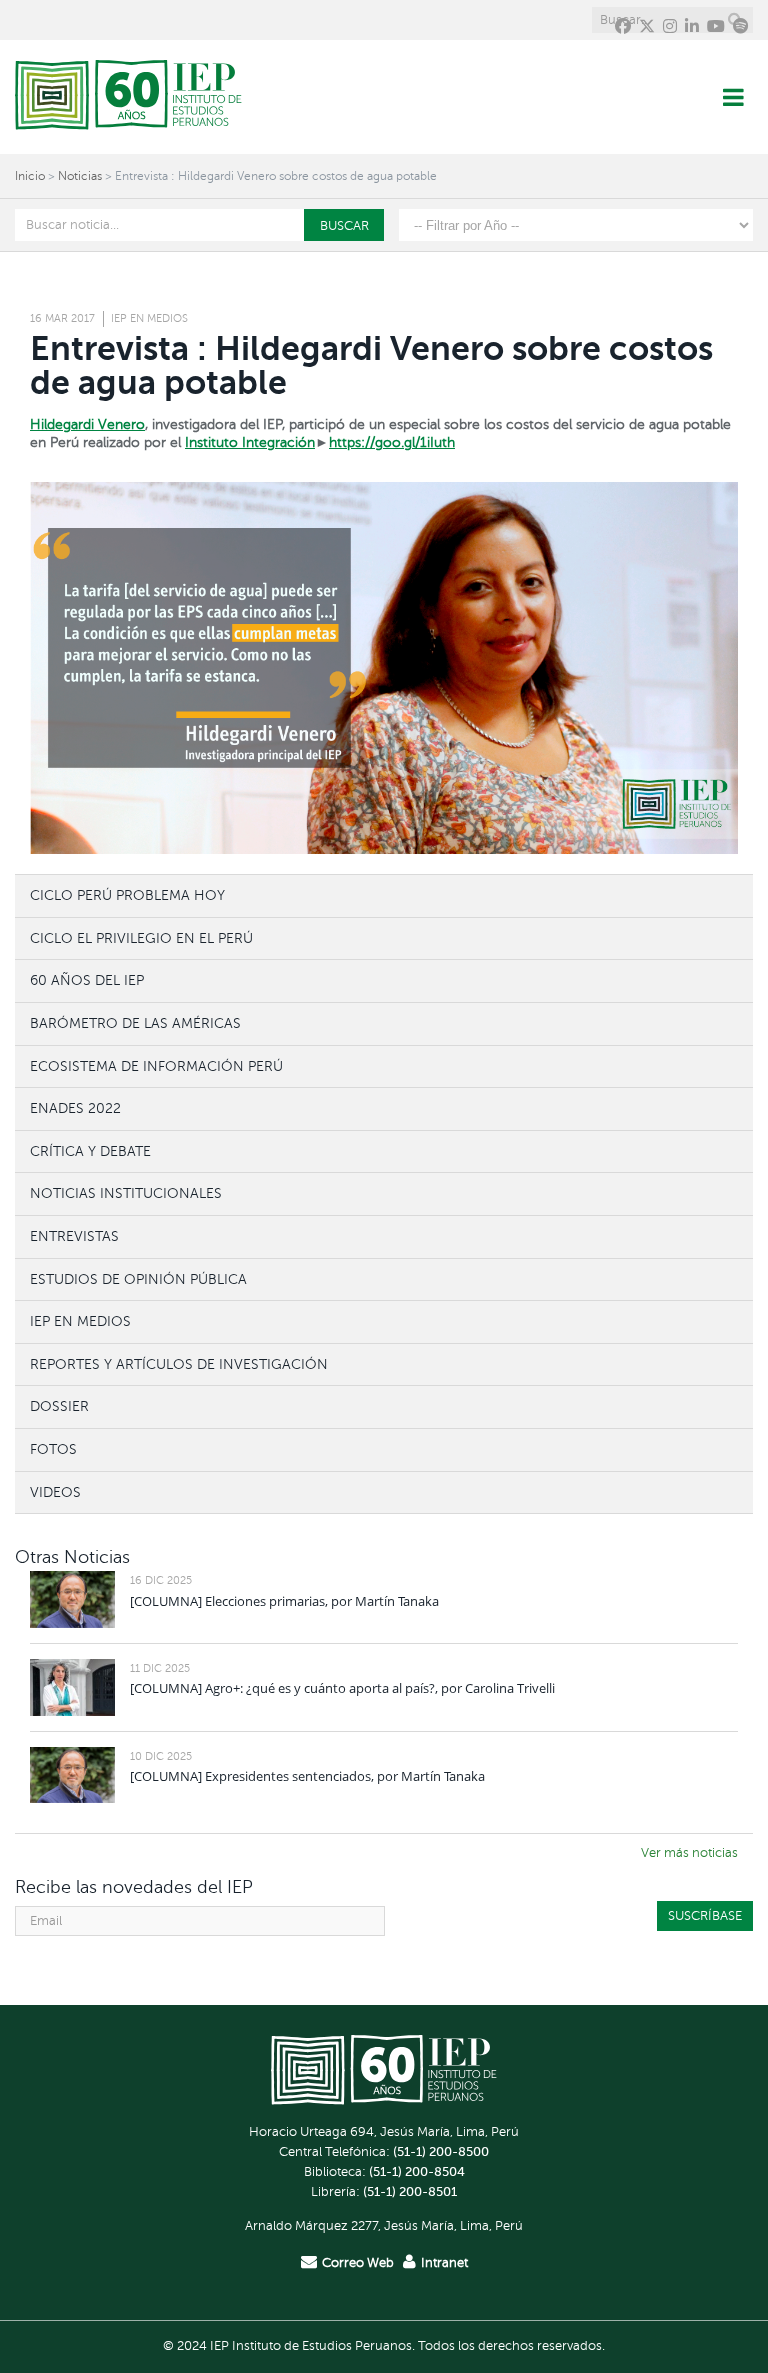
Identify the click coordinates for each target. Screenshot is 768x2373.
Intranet (444, 2263)
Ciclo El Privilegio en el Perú (141, 938)
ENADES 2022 (75, 1108)
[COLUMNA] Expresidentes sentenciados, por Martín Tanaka (307, 1776)
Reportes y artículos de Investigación (179, 1364)
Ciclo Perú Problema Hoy (127, 895)
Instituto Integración (250, 442)
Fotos (53, 1449)
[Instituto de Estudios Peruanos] (128, 97)
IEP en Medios (149, 318)
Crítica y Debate (90, 1151)
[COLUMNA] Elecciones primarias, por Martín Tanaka (284, 1601)
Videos (55, 1492)
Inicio (30, 176)
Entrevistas (74, 1236)
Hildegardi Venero (87, 424)
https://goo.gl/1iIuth (392, 442)
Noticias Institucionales (126, 1193)
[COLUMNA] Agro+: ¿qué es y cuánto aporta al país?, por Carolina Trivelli (342, 1688)
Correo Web (358, 2263)
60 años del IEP (87, 980)
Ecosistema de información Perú (156, 1066)
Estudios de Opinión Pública (138, 1279)
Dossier (59, 1406)
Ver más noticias (689, 1853)
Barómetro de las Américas (135, 1023)
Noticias (80, 176)
